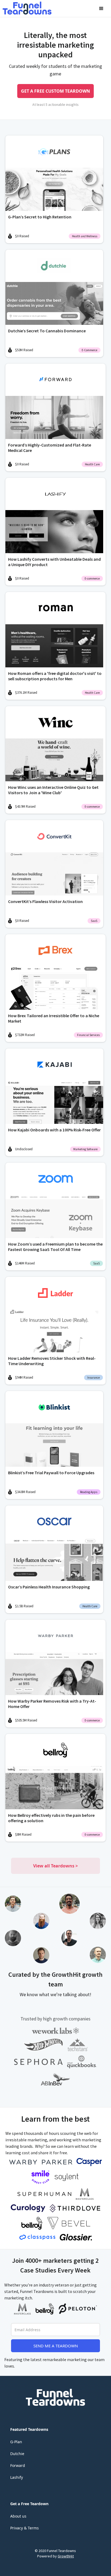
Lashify (17, 2477)
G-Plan (16, 2442)
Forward (18, 2465)
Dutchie (17, 2454)
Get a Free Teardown (29, 2504)
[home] (27, 8)
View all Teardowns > (55, 1866)
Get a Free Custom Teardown (55, 91)
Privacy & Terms (25, 2528)
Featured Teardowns (29, 2429)
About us (18, 2516)
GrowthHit (66, 2556)
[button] (101, 9)
